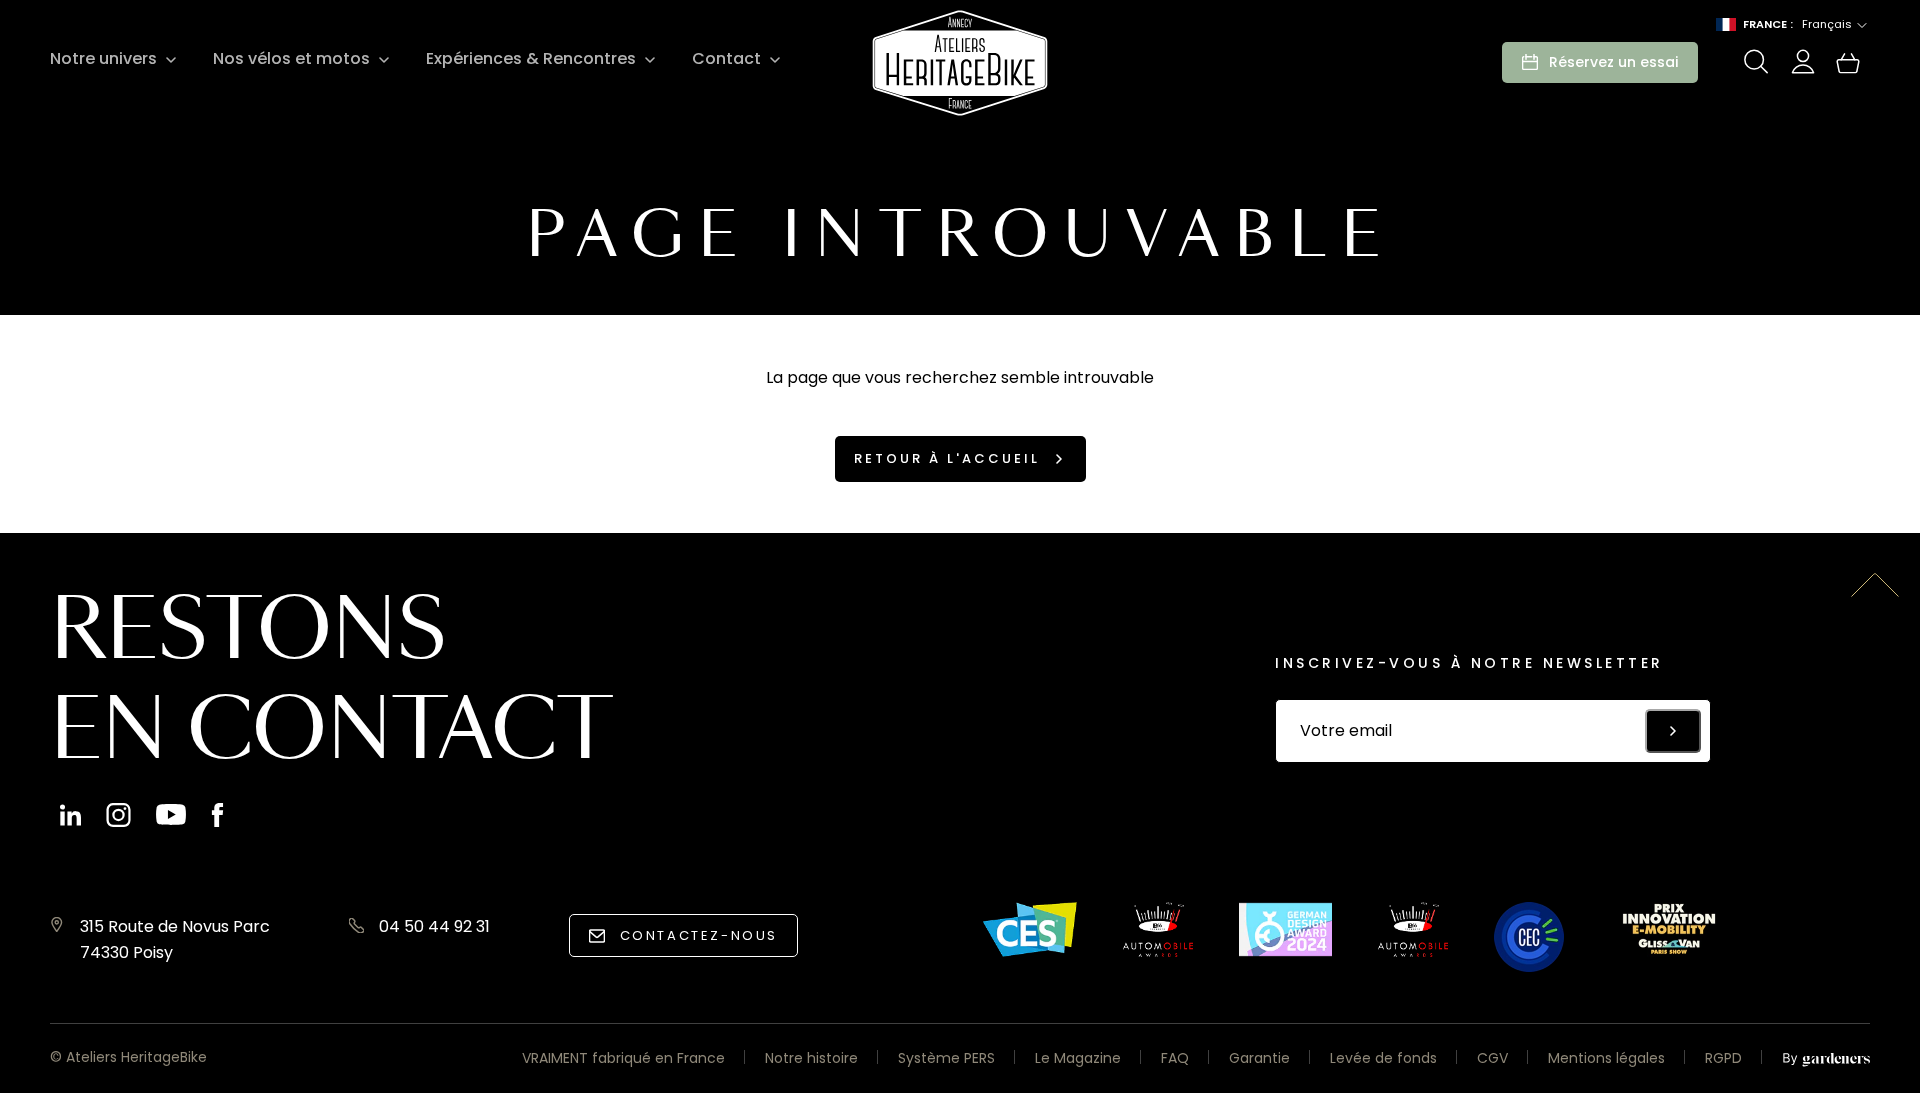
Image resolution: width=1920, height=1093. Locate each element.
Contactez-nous (699, 935)
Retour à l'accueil (947, 458)
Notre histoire (811, 1058)
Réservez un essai (1613, 62)
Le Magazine (1078, 1058)
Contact (726, 59)
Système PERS (946, 1058)
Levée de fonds (1383, 1058)
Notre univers (103, 59)
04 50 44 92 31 (434, 926)
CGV (1492, 1058)
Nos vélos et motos (291, 59)
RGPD (1723, 1058)
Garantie (1259, 1058)
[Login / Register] (1803, 67)
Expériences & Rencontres (531, 59)
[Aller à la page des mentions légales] (1826, 1060)
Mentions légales (1606, 1058)
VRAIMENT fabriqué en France (623, 1058)
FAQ (1175, 1058)
